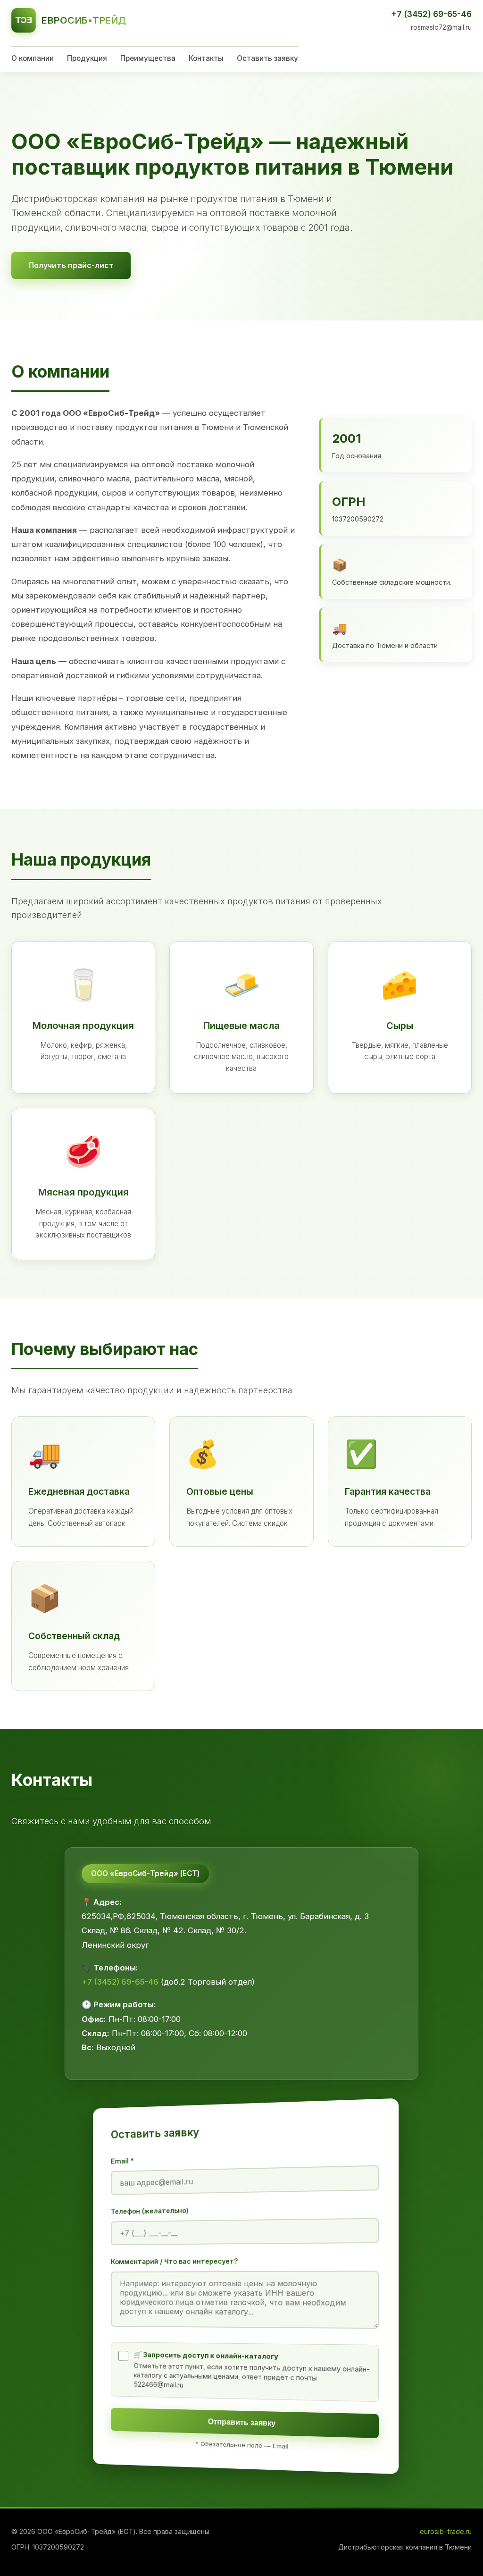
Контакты (206, 58)
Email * (122, 2161)
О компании (33, 58)
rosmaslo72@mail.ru (441, 27)
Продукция (87, 58)
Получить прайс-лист (71, 265)
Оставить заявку (267, 58)
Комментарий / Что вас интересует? (175, 2261)
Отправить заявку (242, 2423)
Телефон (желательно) (150, 2211)
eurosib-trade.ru (446, 2531)
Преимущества (148, 58)
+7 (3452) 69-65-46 (431, 14)
